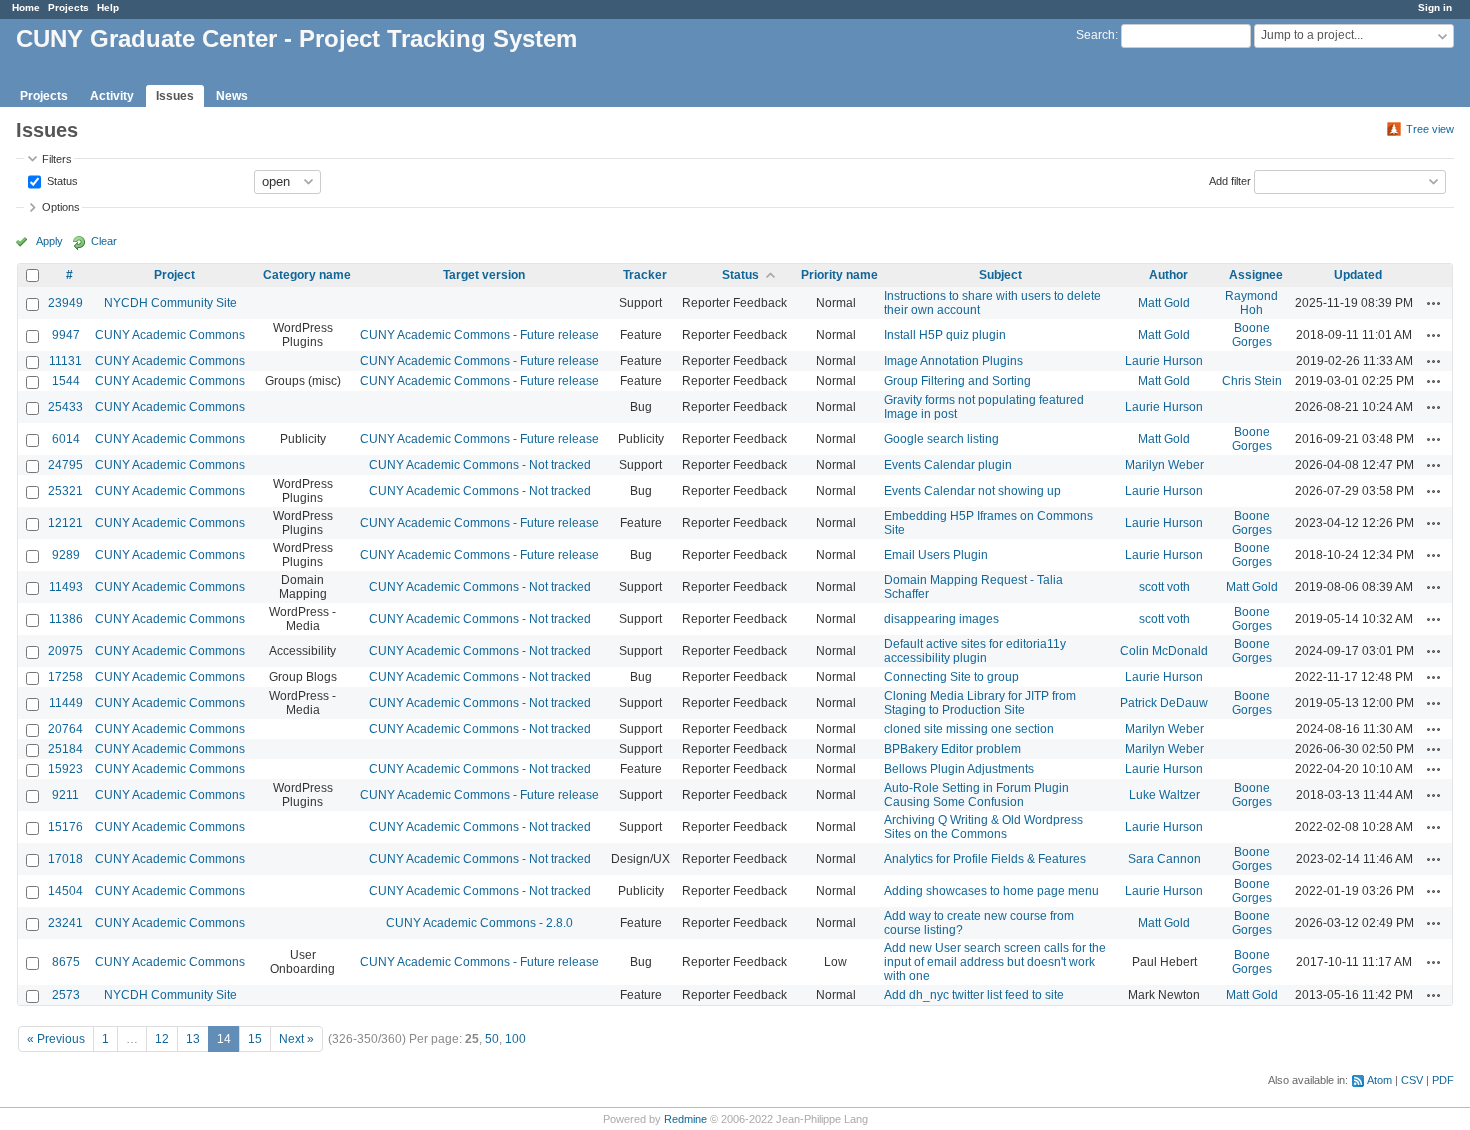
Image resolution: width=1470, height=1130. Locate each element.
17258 (65, 677)
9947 (66, 335)
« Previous (56, 1039)
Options (61, 207)
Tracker (645, 275)
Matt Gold (1164, 303)
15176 (65, 827)
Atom (1379, 1080)
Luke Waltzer (1164, 795)
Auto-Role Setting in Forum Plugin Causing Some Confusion (976, 795)
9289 (66, 555)
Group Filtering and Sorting (957, 381)
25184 (65, 749)
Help (108, 7)
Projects (68, 7)
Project (174, 275)
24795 (65, 465)
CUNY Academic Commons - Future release (479, 335)
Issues (175, 96)
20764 (65, 729)
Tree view (1430, 129)
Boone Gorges (1252, 335)
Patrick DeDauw (1164, 703)
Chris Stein (1252, 381)
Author (1168, 275)
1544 (66, 381)
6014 (66, 439)
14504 (65, 891)
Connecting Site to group (951, 677)
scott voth (1164, 587)
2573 (66, 995)
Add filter (1230, 180)
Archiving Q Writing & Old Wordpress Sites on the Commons (983, 827)
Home (26, 7)
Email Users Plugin (936, 555)
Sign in (1435, 7)
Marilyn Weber (1164, 465)
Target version (484, 275)
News (232, 96)
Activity (112, 96)
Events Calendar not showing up (972, 491)
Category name (307, 275)
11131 (65, 361)
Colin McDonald (1164, 651)
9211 (65, 795)
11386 (66, 619)
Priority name (839, 275)
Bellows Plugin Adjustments (959, 769)
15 (255, 1039)
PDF (1443, 1080)
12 (162, 1039)
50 (492, 1039)
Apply (49, 241)
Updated (1358, 275)
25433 (65, 407)
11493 (66, 587)
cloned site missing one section (969, 729)
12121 (65, 523)
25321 (65, 491)
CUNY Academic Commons (170, 335)
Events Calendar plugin (948, 465)
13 (193, 1039)
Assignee (1256, 275)
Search (1095, 35)
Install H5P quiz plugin (945, 335)
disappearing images (941, 619)
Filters (57, 159)
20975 (65, 651)
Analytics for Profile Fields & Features (985, 859)
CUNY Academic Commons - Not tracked (480, 465)
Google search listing (941, 439)
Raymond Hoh (1251, 303)
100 (515, 1039)
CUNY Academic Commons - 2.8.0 (479, 923)
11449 (66, 703)
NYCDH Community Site (170, 303)
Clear (104, 241)
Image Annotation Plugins (953, 361)
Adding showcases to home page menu (991, 891)
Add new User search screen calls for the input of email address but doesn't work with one (995, 962)
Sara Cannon (1164, 859)
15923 (65, 769)
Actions (1434, 303)
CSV (1412, 1080)
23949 (65, 303)
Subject (1000, 275)
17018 (65, 859)
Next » (296, 1039)
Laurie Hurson (1164, 361)
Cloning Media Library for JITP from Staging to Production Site (980, 703)
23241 (65, 923)
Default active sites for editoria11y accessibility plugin (975, 651)
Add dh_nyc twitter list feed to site (974, 995)
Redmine (685, 1119)
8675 (66, 962)
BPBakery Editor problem (952, 749)
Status (61, 180)
